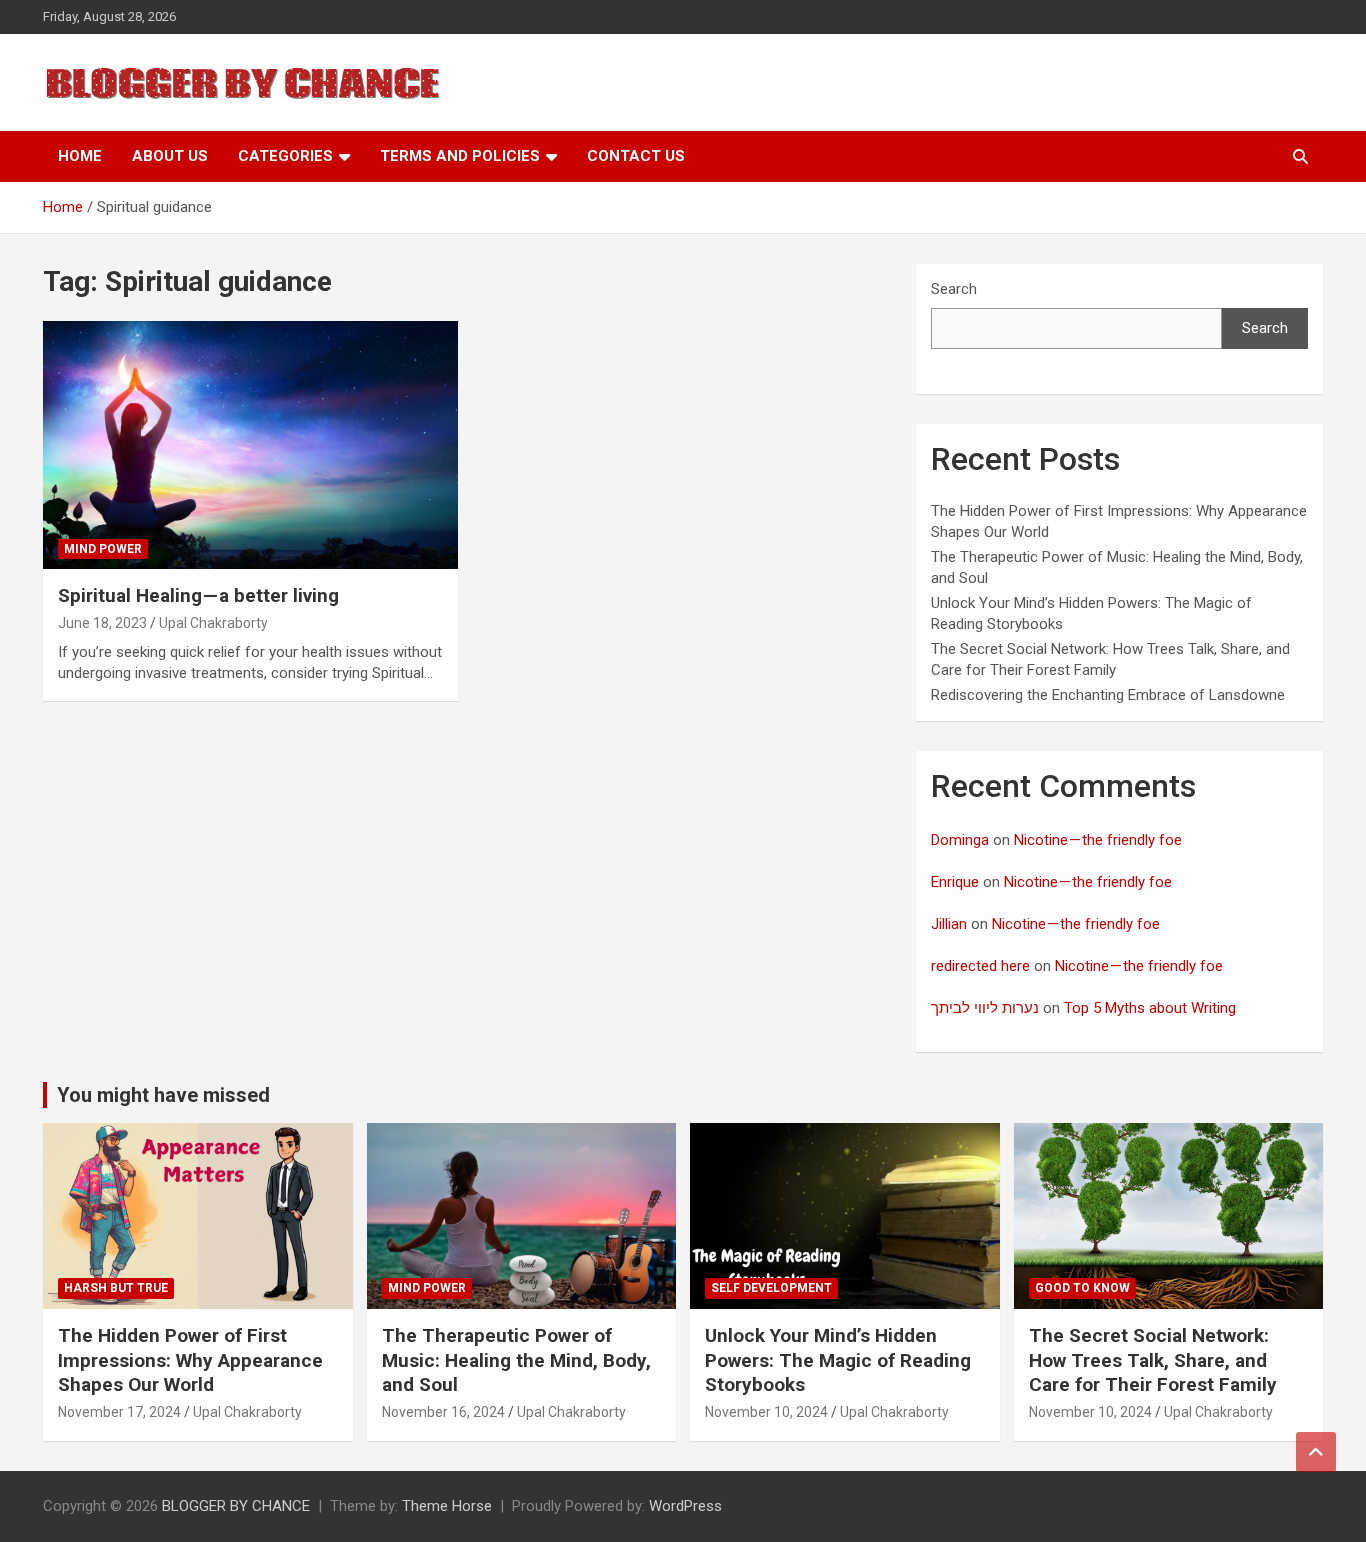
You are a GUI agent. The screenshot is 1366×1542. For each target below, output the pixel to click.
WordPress (685, 1506)
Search (954, 289)
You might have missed (163, 1095)
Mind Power (103, 549)
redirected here (980, 966)
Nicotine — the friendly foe (1098, 840)
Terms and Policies (460, 156)
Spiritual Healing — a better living (198, 595)
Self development (771, 1288)
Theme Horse (447, 1506)
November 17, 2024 (119, 1412)
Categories (285, 156)
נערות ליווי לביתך (985, 1008)
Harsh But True (116, 1288)
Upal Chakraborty (213, 623)
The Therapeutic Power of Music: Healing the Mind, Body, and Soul (516, 1360)
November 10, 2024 (766, 1412)
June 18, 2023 (102, 623)
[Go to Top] (1316, 1452)
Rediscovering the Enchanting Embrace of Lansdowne (1108, 695)
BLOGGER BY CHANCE (236, 1506)
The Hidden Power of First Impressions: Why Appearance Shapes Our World (190, 1360)
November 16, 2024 (443, 1412)
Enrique (955, 882)
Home (80, 156)
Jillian (949, 924)
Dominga (960, 840)
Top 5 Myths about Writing (1150, 1008)
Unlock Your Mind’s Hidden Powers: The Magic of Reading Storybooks (838, 1360)
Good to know (1082, 1288)
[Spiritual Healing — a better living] (250, 445)
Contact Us (636, 156)
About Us (170, 156)
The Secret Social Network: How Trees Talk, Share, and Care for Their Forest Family (1153, 1360)
